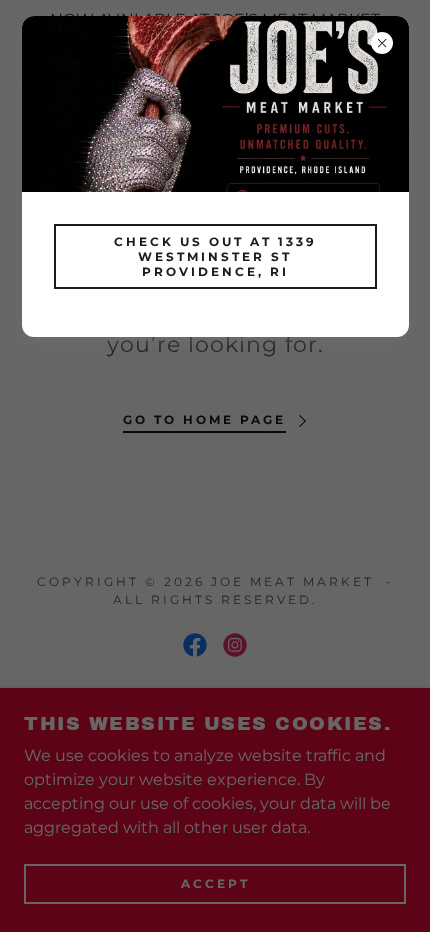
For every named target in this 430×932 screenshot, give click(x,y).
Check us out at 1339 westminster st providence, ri (215, 256)
